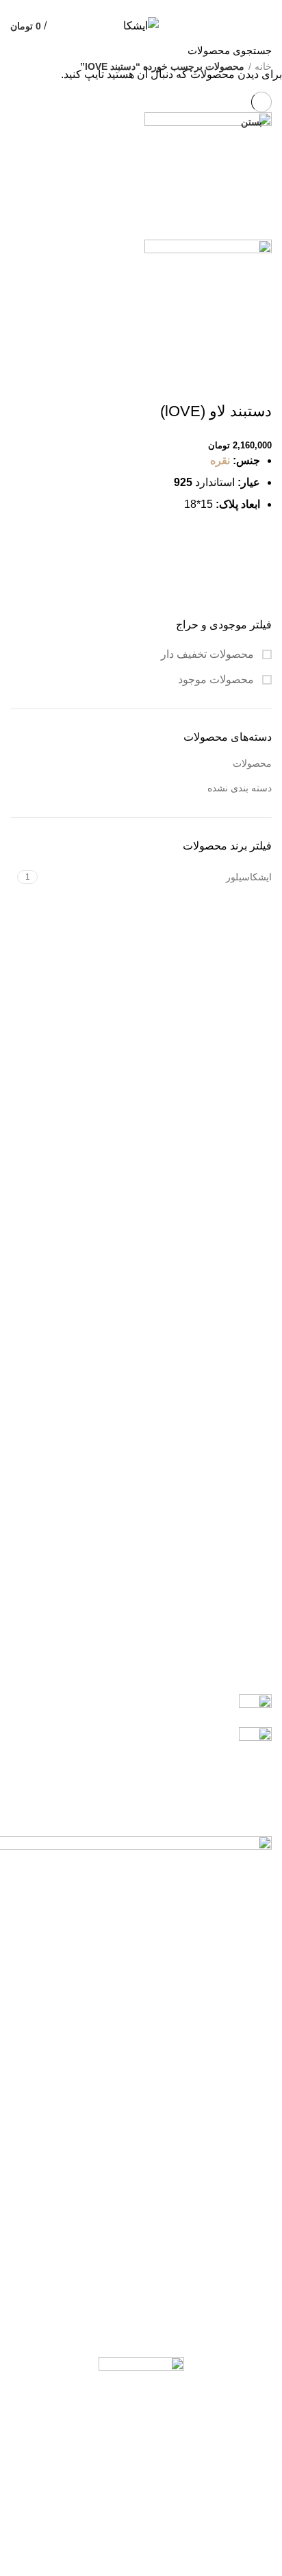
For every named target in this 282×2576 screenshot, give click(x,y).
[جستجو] (18, 50)
